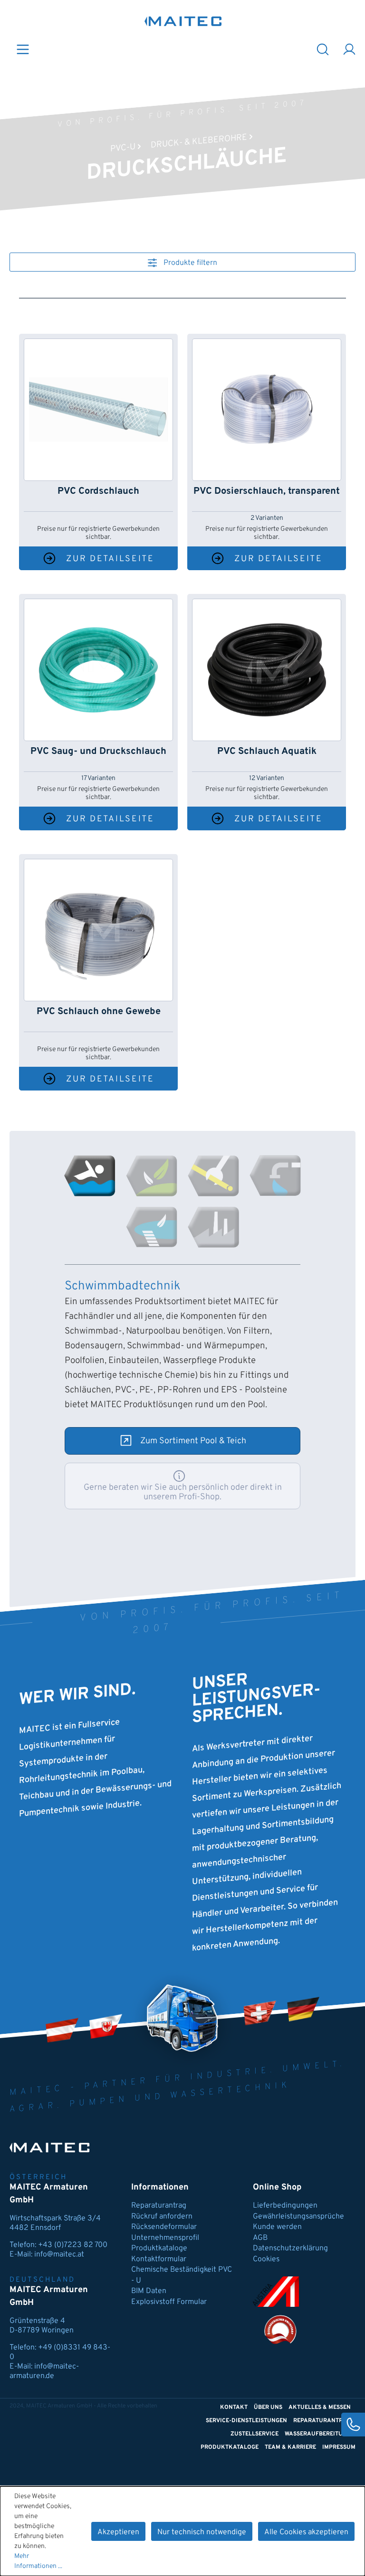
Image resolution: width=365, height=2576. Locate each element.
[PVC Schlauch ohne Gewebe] (98, 930)
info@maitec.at (59, 2255)
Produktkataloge (159, 2248)
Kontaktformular (159, 2259)
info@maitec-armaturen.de (44, 2371)
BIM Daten (149, 2291)
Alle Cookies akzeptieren (306, 2532)
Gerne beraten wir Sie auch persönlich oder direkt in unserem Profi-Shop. (183, 1492)
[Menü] (23, 49)
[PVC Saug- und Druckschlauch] (98, 670)
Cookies (266, 2259)
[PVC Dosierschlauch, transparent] (267, 410)
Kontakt (234, 2407)
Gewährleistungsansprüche (298, 2217)
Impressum (339, 2447)
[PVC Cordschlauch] (98, 410)
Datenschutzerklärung (290, 2248)
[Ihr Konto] (349, 49)
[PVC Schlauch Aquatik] (267, 670)
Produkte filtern (189, 263)
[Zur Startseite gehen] (183, 21)
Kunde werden (277, 2227)
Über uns (268, 2407)
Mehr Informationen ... (38, 2561)
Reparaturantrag (159, 2206)
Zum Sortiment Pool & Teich (193, 1441)
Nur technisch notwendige (202, 2532)
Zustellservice (255, 2434)
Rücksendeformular (164, 2227)
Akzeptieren (118, 2532)
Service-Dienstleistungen (246, 2421)
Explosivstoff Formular (169, 2302)
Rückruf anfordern (162, 2217)
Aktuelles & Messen (320, 2407)
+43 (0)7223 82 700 (73, 2245)
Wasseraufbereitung (318, 2434)
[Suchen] (323, 49)
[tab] (90, 1176)
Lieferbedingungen (285, 2206)
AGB (260, 2238)
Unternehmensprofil (165, 2238)
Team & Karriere (290, 2447)
